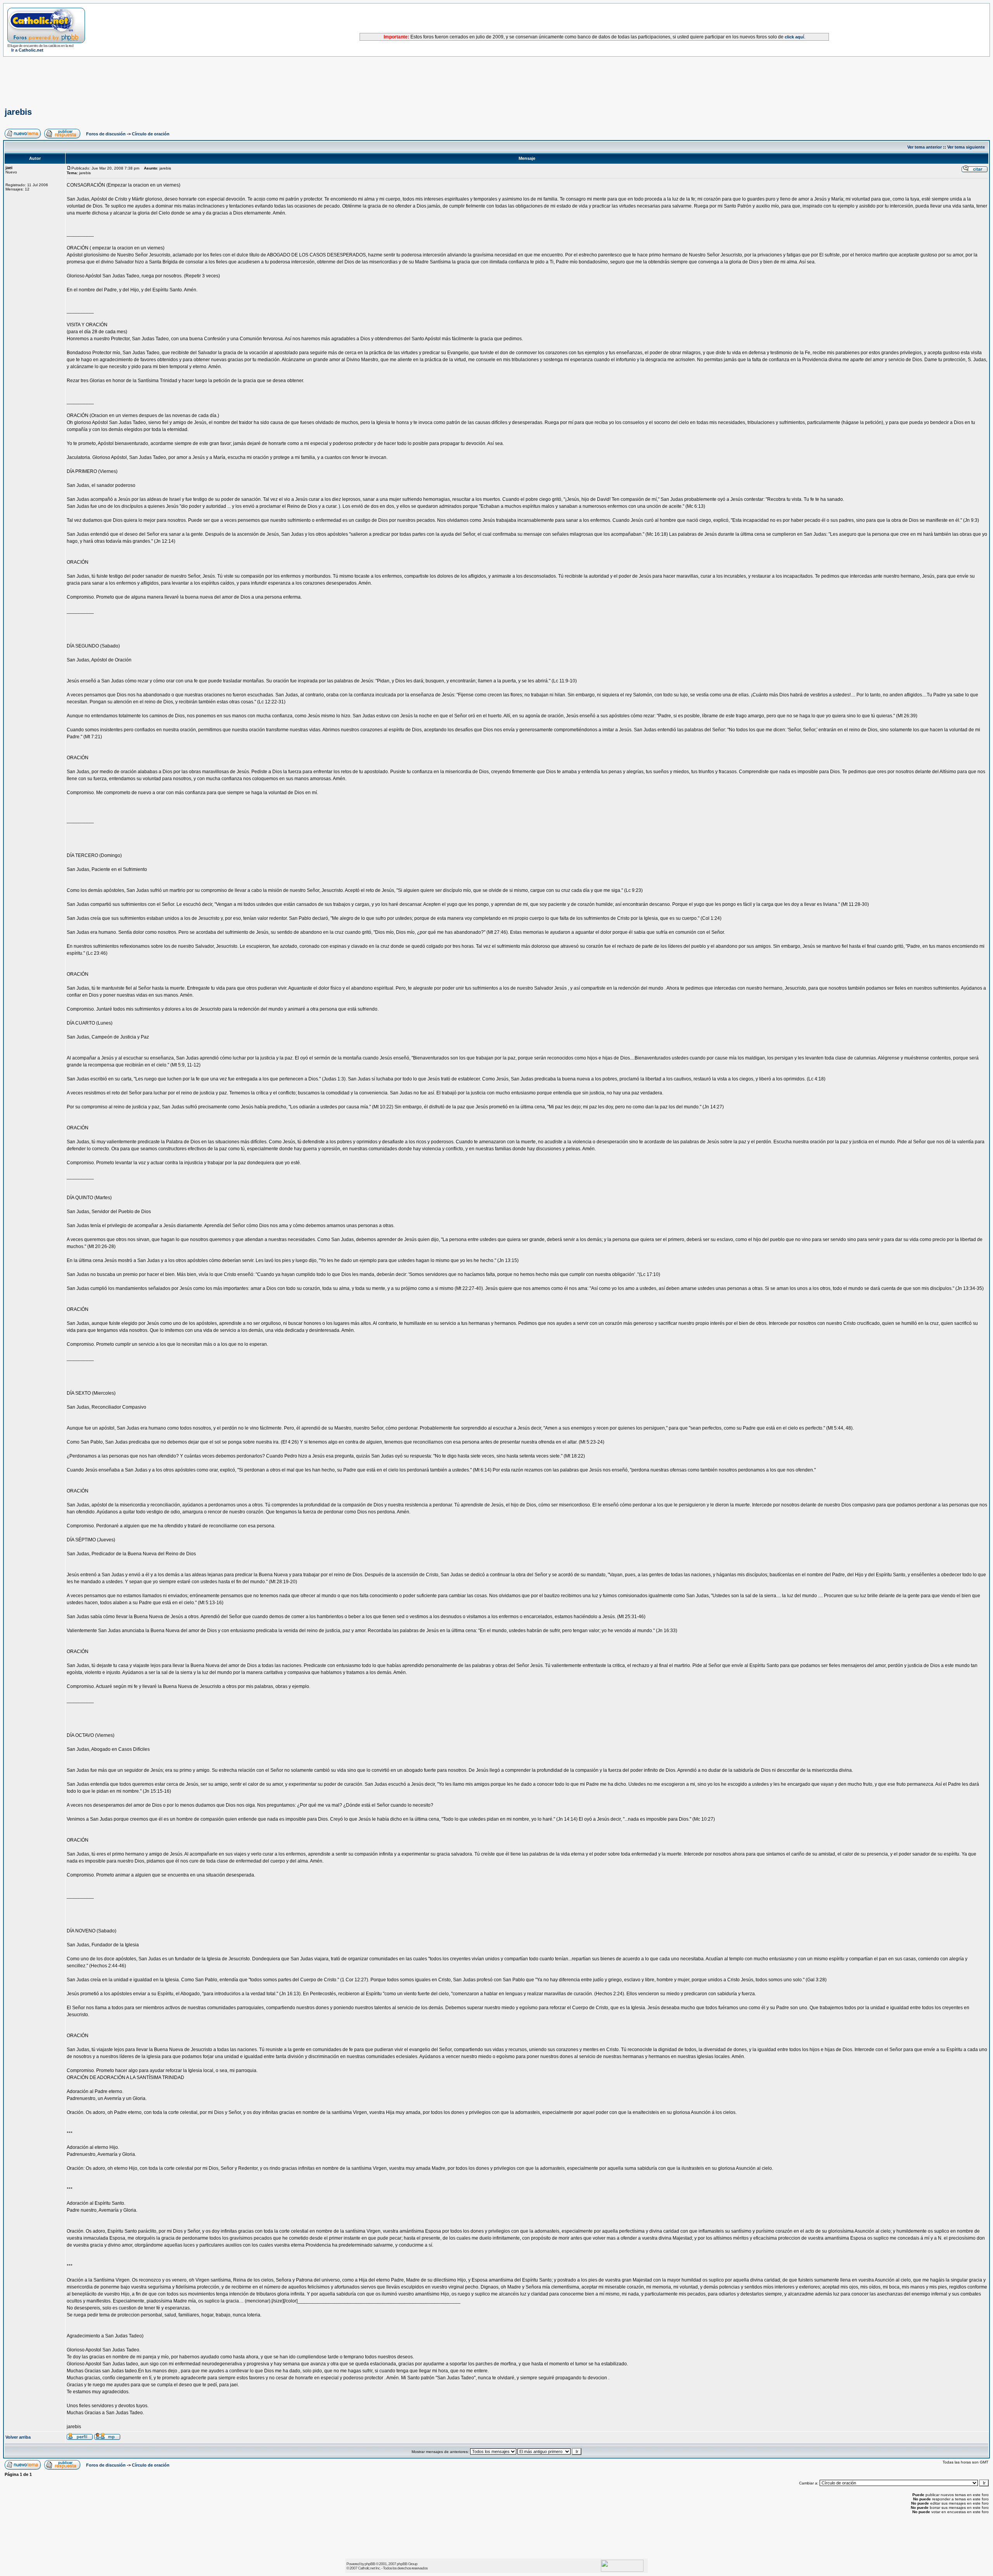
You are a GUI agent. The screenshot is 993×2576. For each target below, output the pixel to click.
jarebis (18, 112)
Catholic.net (366, 2568)
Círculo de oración (151, 134)
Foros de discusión (106, 134)
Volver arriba (18, 2437)
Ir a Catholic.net (27, 50)
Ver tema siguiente (966, 147)
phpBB (370, 2564)
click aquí (794, 37)
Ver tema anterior (925, 147)
